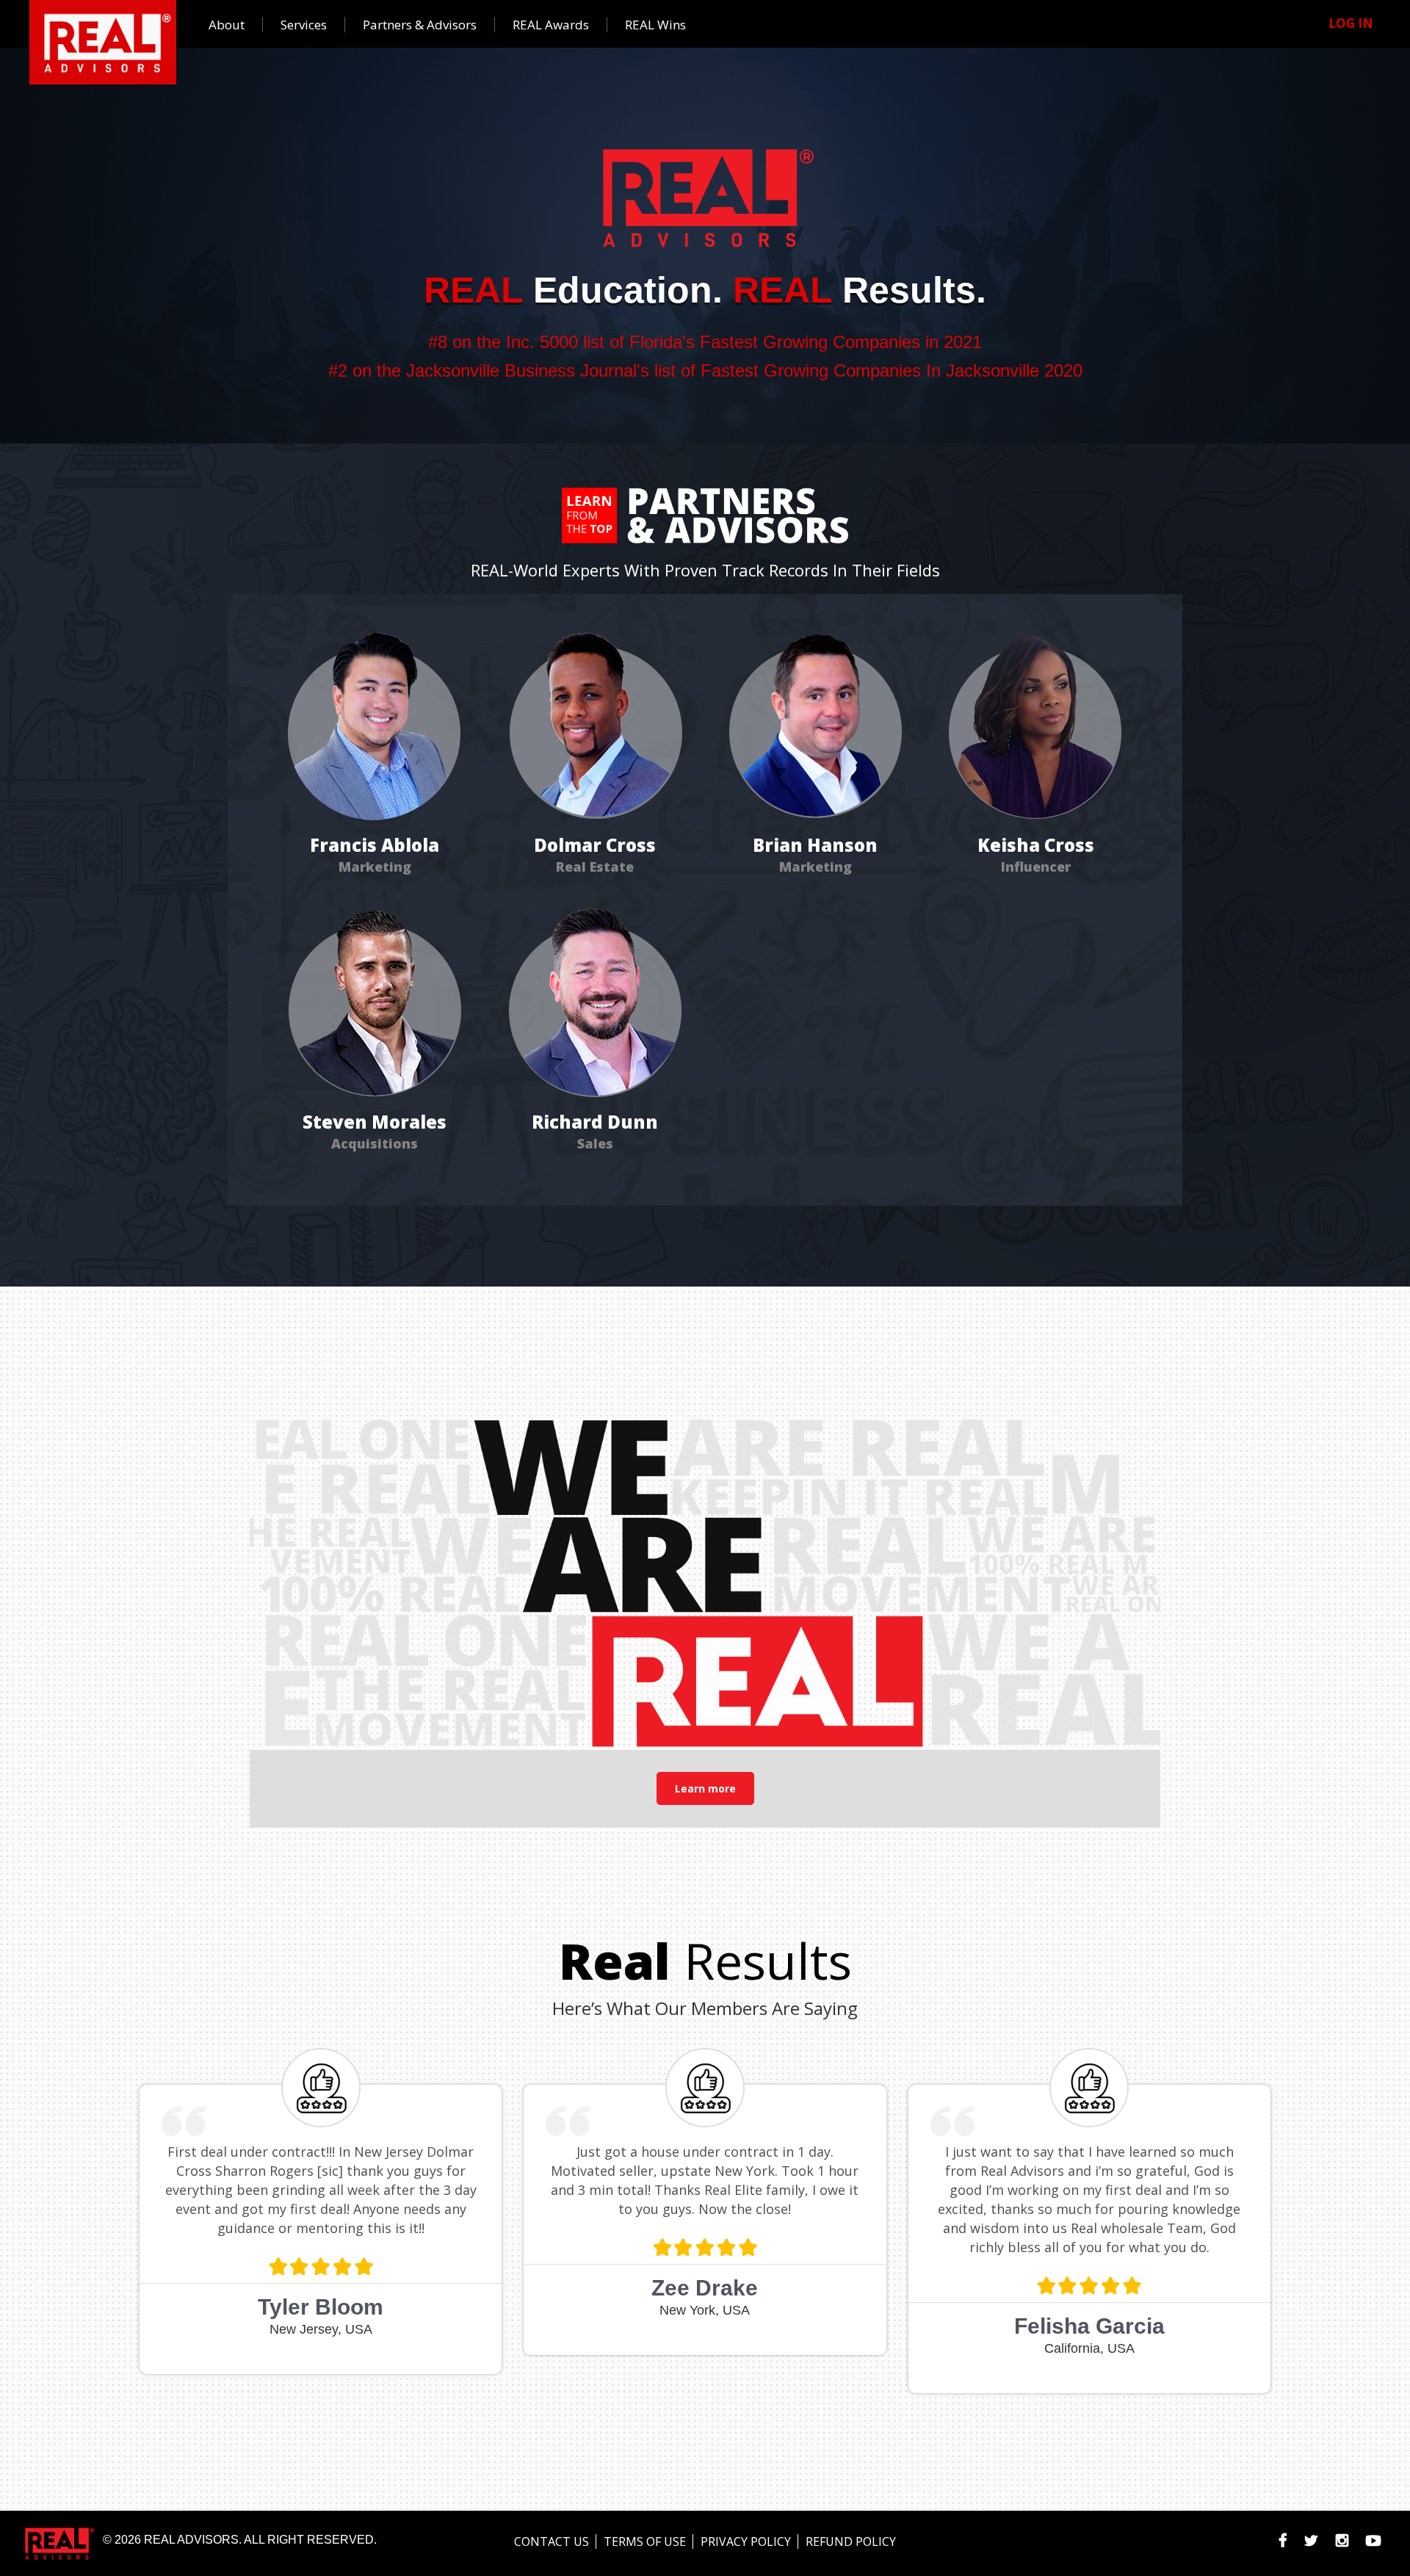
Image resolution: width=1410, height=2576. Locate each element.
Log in (1351, 23)
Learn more (705, 1788)
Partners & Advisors (420, 25)
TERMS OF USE (645, 2541)
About (227, 25)
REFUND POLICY (851, 2541)
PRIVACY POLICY (746, 2541)
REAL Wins (655, 25)
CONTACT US (552, 2541)
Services (304, 25)
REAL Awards (551, 25)
